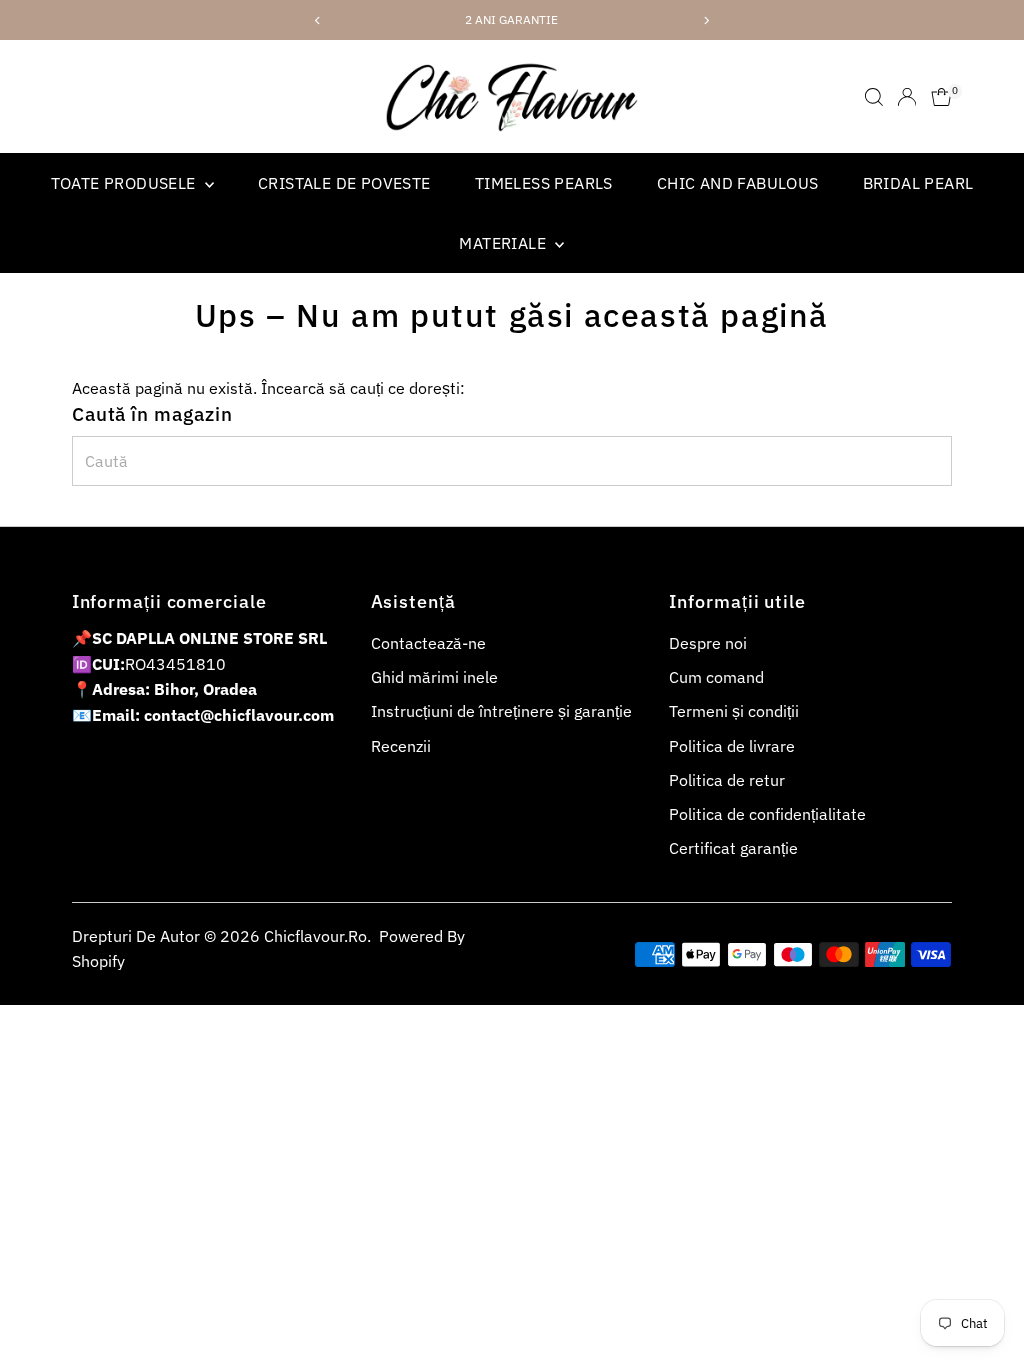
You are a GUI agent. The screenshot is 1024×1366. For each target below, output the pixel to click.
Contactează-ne (428, 643)
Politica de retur (727, 780)
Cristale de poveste (344, 183)
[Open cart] (941, 97)
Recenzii (401, 746)
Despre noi (708, 643)
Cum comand (716, 677)
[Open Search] (874, 97)
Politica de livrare (732, 746)
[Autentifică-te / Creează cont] (907, 97)
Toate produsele (125, 183)
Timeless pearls (544, 183)
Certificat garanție (733, 848)
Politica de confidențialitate (767, 814)
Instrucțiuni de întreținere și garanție (501, 711)
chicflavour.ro (315, 936)
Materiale (504, 243)
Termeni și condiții (734, 711)
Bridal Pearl (918, 183)
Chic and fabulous (738, 183)
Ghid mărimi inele (434, 677)
